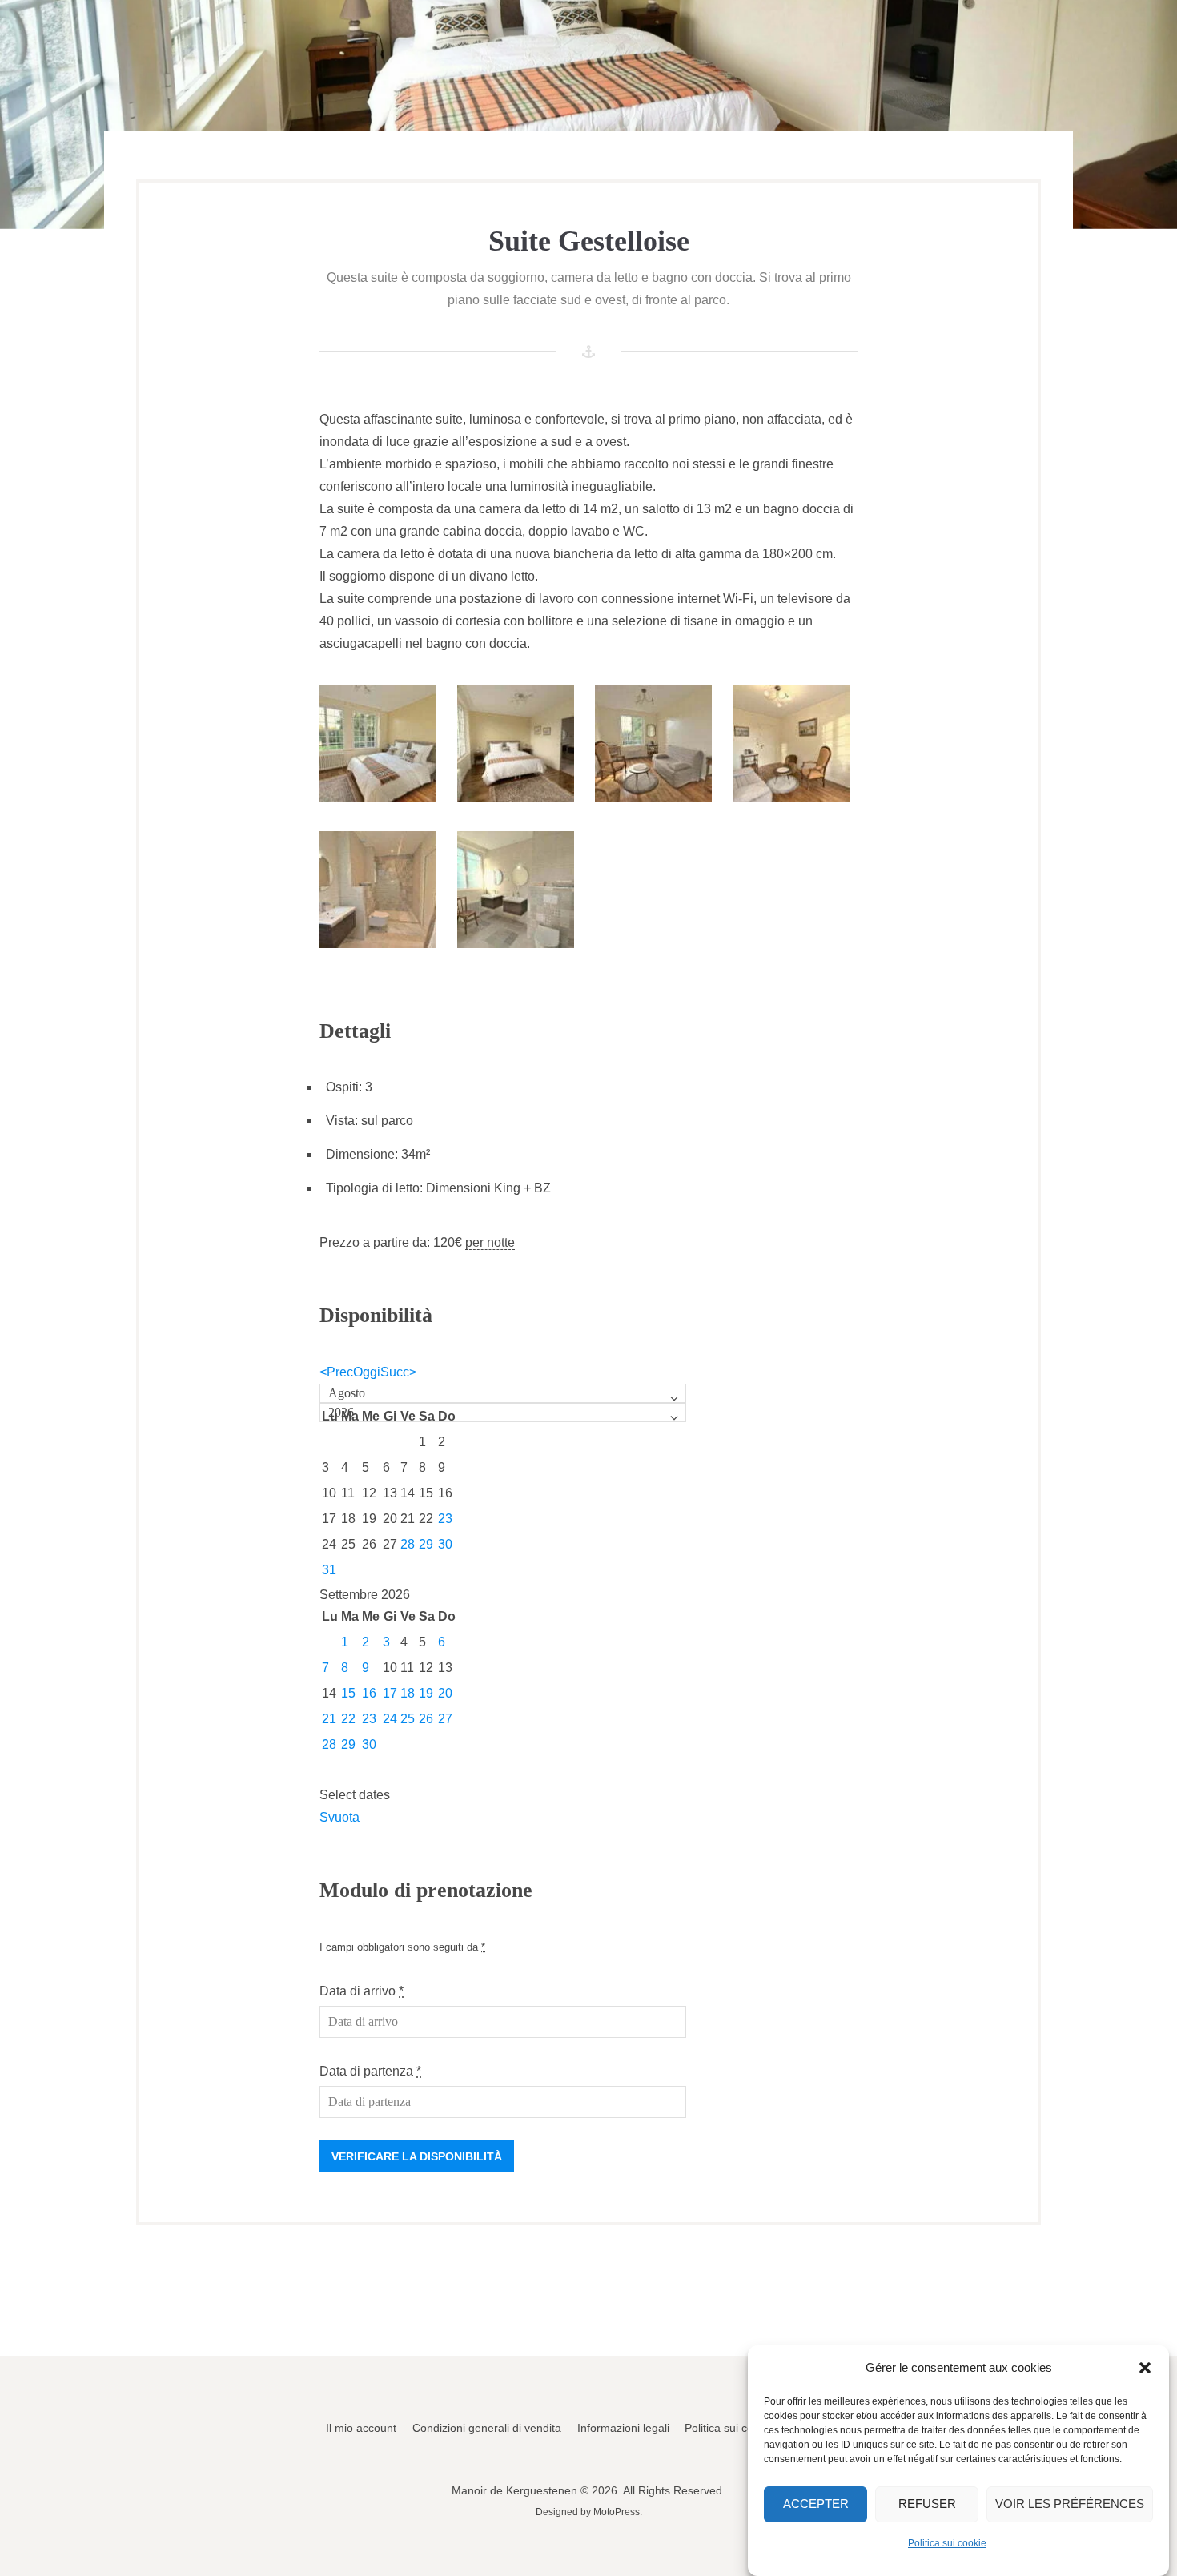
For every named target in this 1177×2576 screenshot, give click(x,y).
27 (445, 1719)
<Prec (336, 1372)
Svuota (339, 1817)
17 (390, 1693)
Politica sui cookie (947, 2542)
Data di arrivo (362, 1991)
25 (408, 1719)
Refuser (927, 2504)
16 (369, 1693)
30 (445, 1544)
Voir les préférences (1070, 2504)
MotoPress (617, 2512)
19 (426, 1693)
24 (390, 1719)
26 (426, 1719)
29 (426, 1544)
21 (329, 1719)
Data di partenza (370, 2071)
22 (348, 1719)
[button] (1145, 2368)
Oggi (367, 1372)
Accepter (816, 2504)
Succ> (398, 1372)
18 (408, 1693)
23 (445, 1519)
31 (329, 1570)
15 (348, 1693)
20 (445, 1693)
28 (408, 1544)
